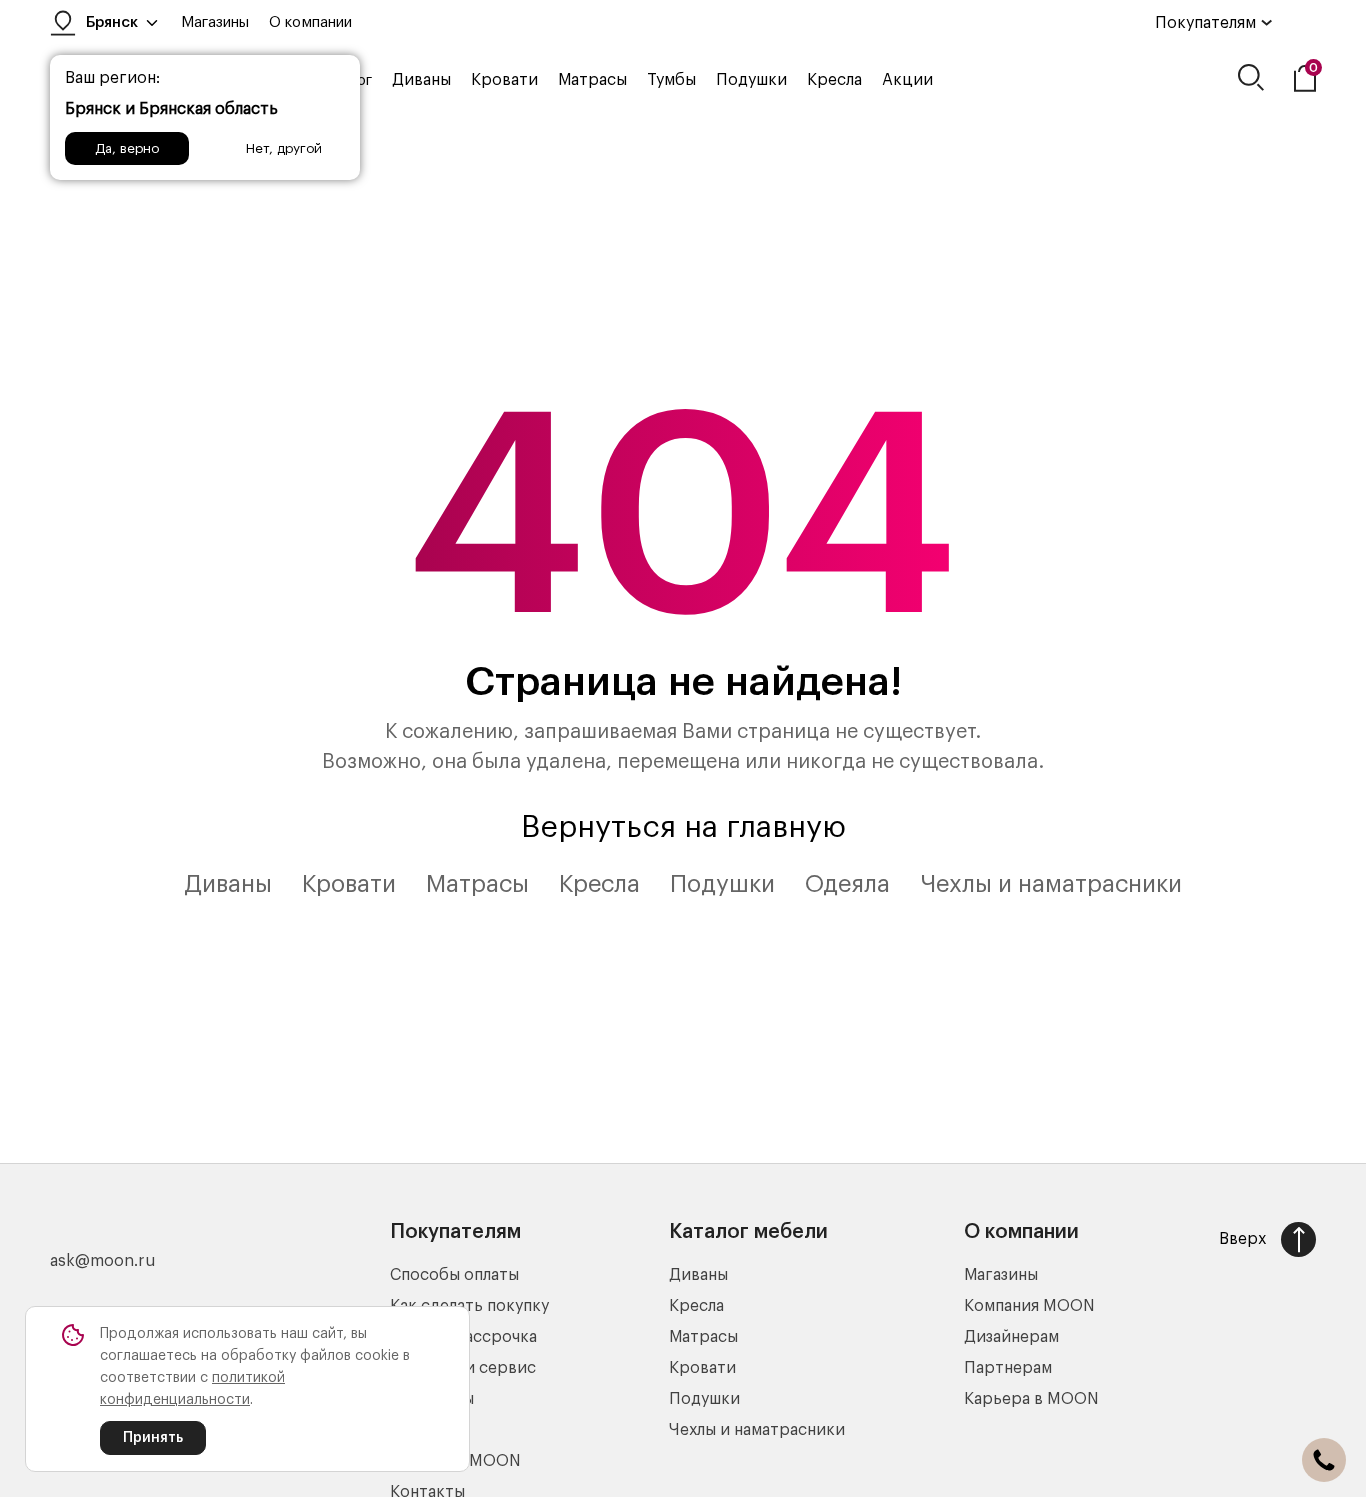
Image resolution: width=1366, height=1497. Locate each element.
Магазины (215, 22)
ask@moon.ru (103, 1261)
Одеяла (847, 884)
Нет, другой (284, 148)
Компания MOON (1029, 1306)
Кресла (834, 80)
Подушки (751, 80)
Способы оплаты (454, 1275)
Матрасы (592, 80)
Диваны (421, 80)
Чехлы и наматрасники (1051, 884)
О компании (310, 22)
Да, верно (127, 148)
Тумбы (671, 80)
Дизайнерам (1011, 1337)
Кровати (504, 80)
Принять (153, 1438)
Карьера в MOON (1031, 1399)
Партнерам (1008, 1368)
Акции (907, 80)
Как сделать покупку (469, 1306)
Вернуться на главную (683, 827)
